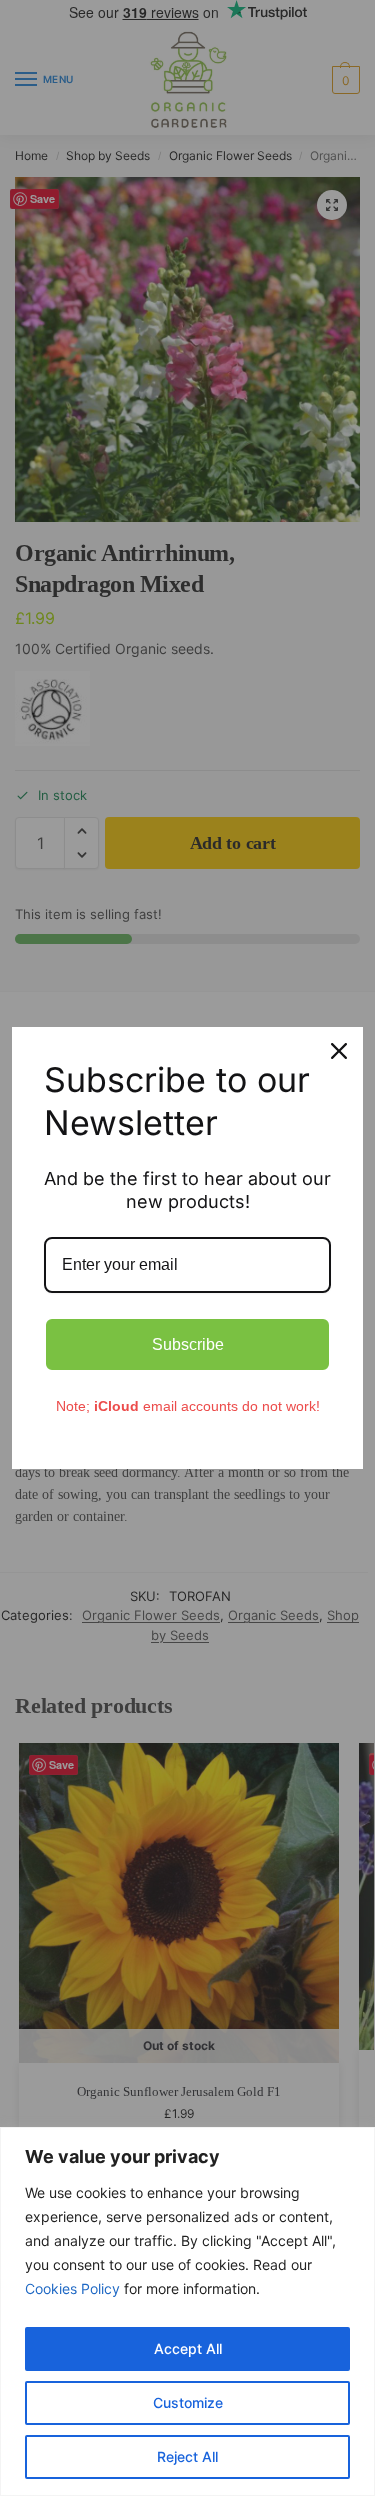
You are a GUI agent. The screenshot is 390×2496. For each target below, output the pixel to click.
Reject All (187, 2456)
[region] (187, 2311)
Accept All (188, 2348)
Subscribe (188, 1344)
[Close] (339, 1051)
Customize (188, 2402)
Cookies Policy (72, 2288)
